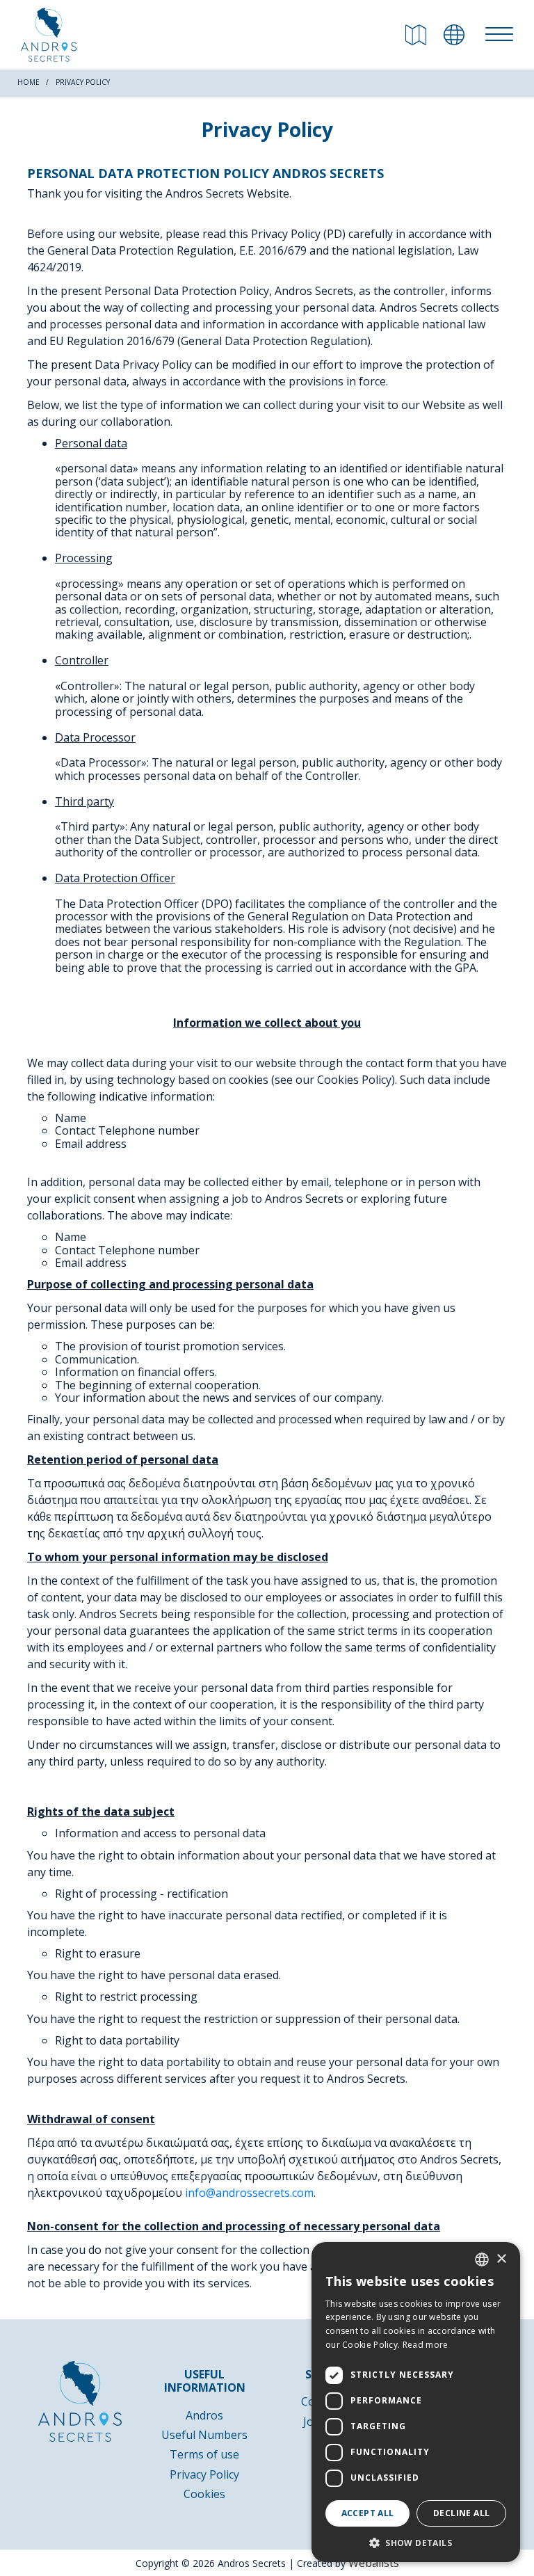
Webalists (374, 2563)
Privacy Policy (204, 2474)
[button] (416, 2542)
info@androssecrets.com (249, 2193)
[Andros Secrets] (49, 35)
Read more (426, 2345)
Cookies (204, 2494)
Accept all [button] (368, 2513)
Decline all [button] (461, 2513)
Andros (204, 2415)
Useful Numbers (204, 2435)
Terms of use (204, 2454)
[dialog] (416, 2402)
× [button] (501, 2259)
